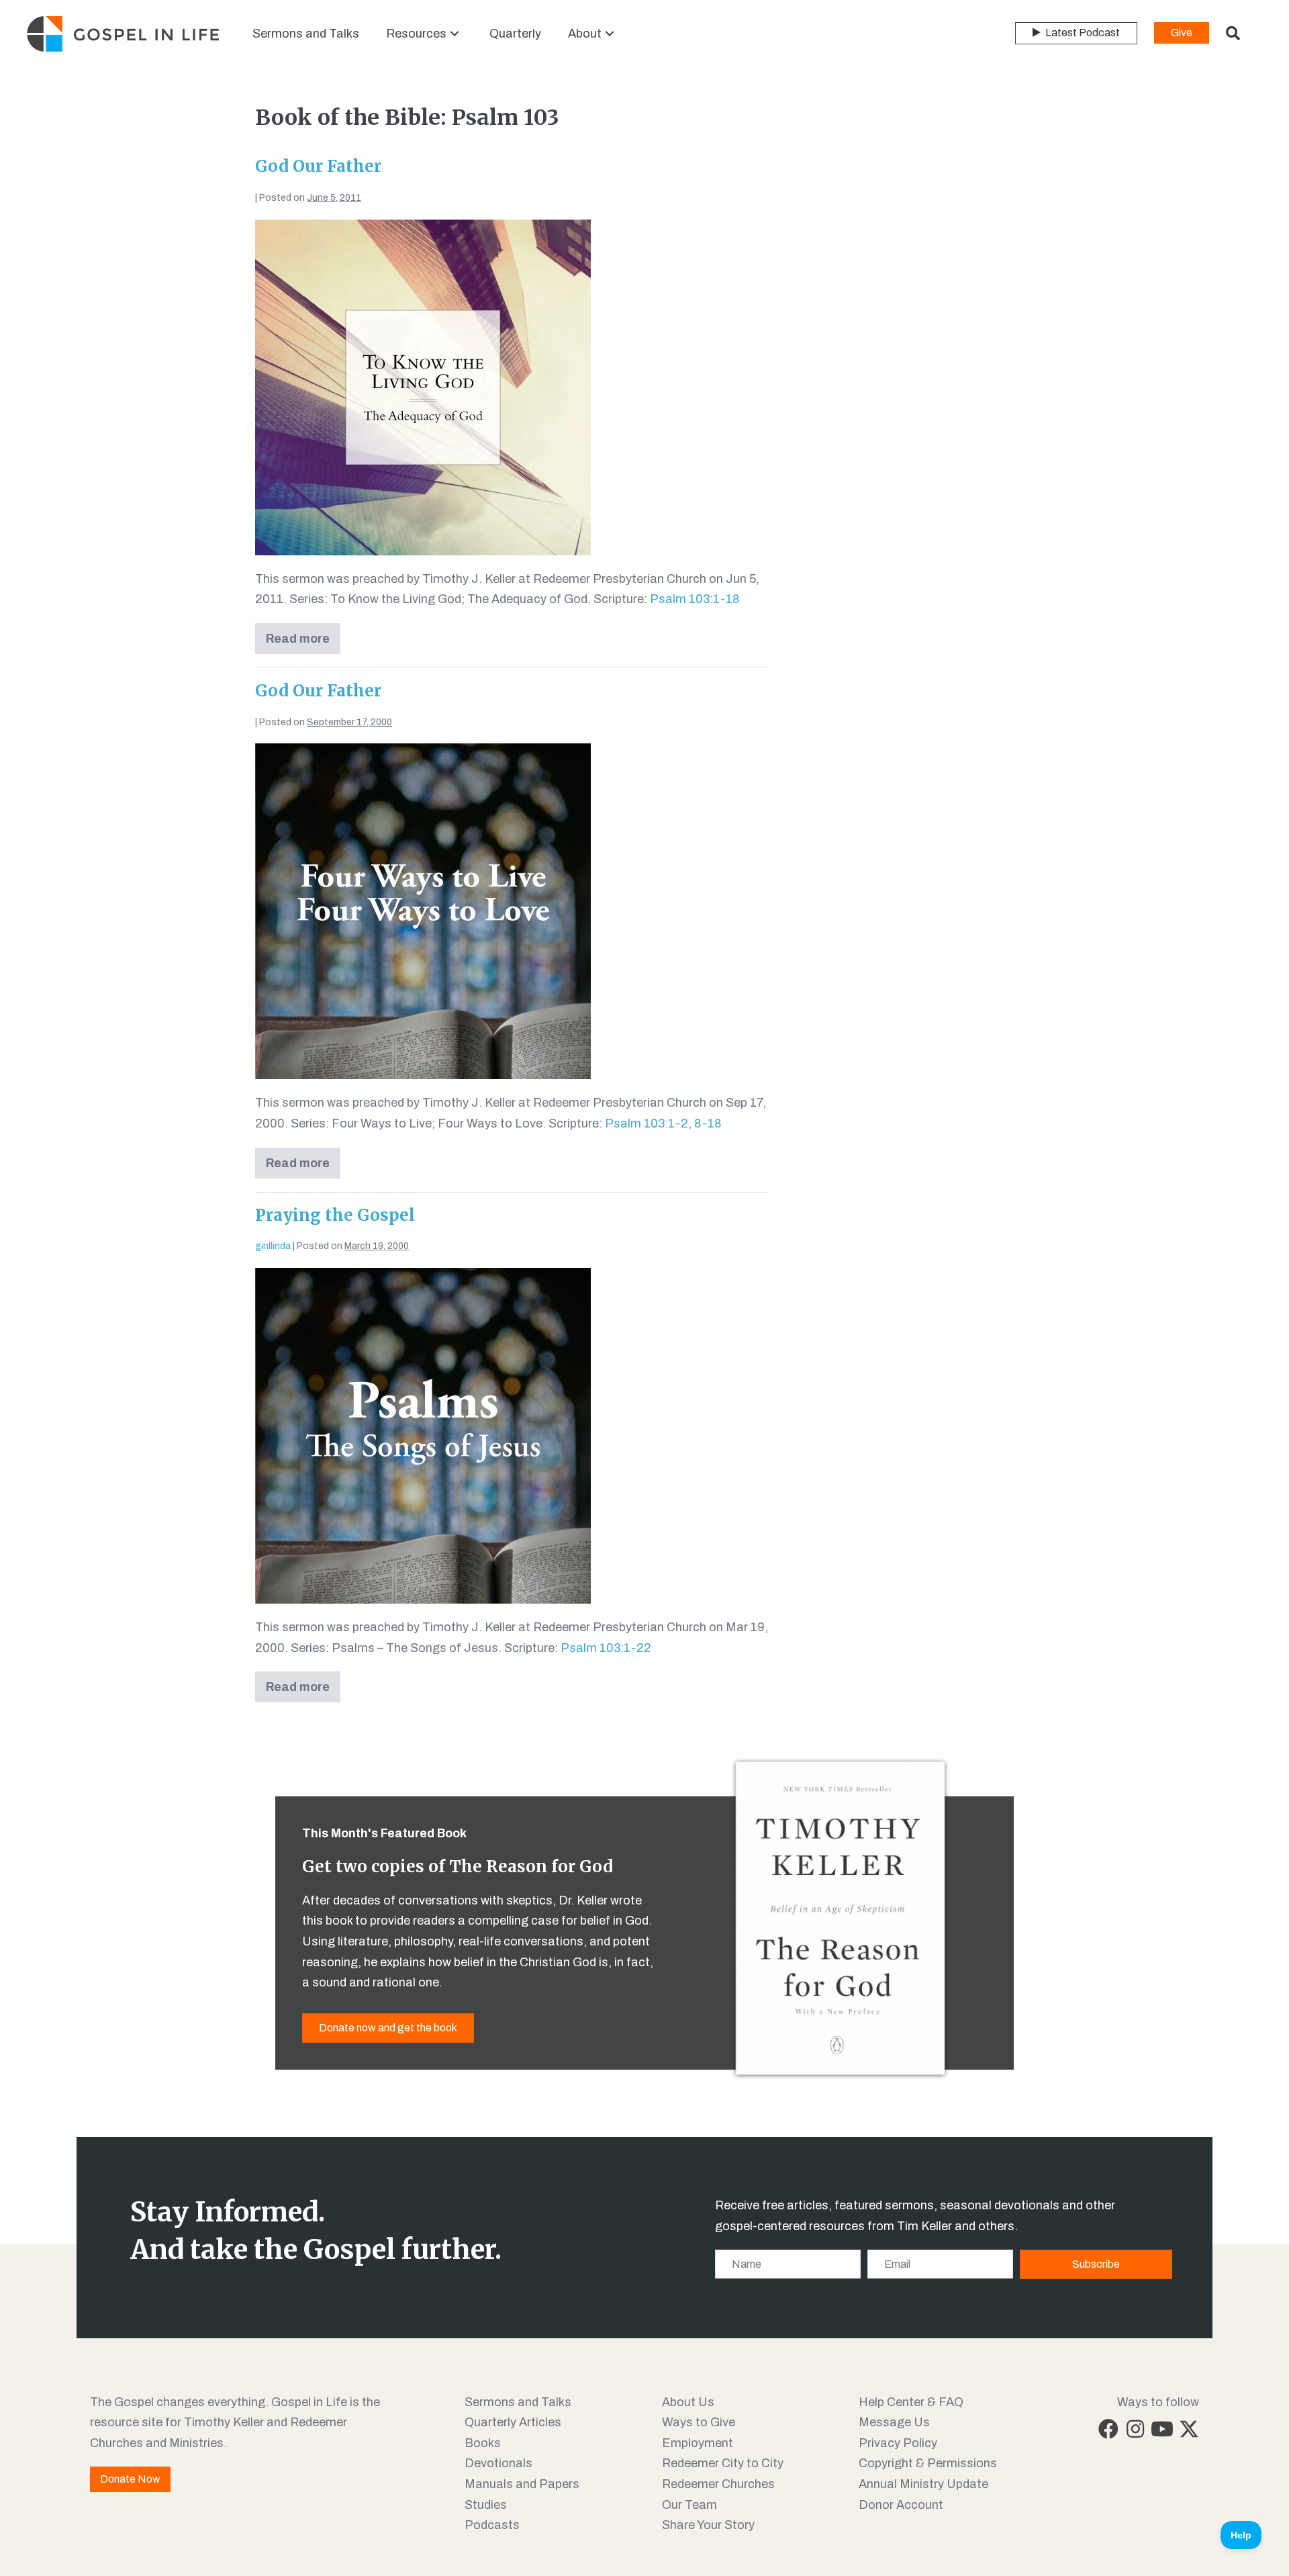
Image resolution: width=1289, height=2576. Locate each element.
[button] (455, 34)
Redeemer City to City (723, 2463)
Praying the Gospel (335, 1215)
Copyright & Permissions (928, 2463)
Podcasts (492, 2525)
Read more (301, 643)
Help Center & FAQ (911, 2402)
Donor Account (901, 2505)
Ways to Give (699, 2422)
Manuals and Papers (522, 2484)
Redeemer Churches (718, 2484)
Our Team (689, 2505)
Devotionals (498, 2463)
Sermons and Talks (518, 2402)
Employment (698, 2443)
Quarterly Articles (513, 2422)
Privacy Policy (898, 2443)
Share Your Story (708, 2525)
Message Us (894, 2422)
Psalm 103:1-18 (695, 599)
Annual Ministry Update (923, 2484)
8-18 (708, 1123)
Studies (486, 2505)
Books (483, 2443)
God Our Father (318, 166)
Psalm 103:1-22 (606, 1648)
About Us (688, 2402)
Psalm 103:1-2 (647, 1123)
